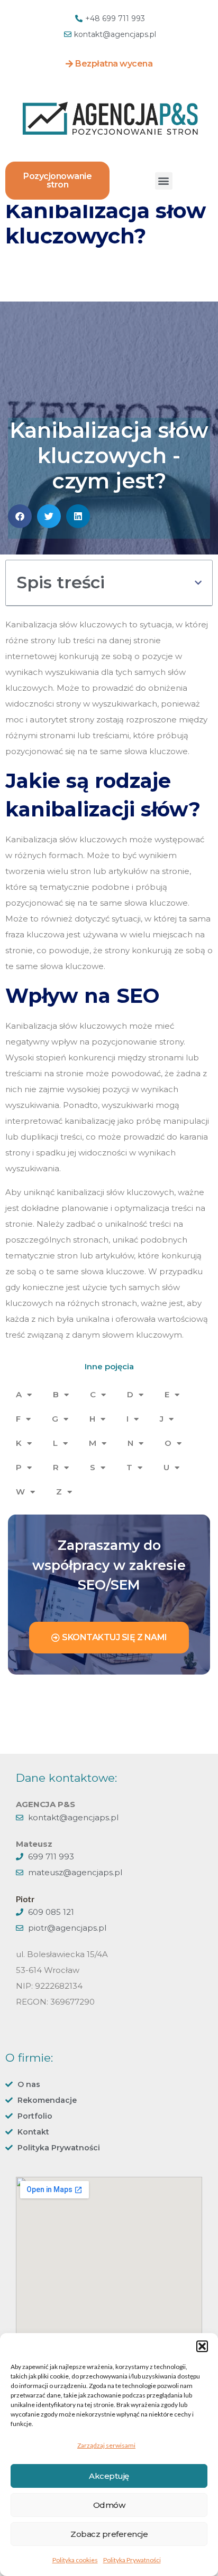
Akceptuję (109, 2476)
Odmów (109, 2505)
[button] (202, 2346)
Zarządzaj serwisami (106, 2445)
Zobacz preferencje (109, 2534)
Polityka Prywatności (132, 2560)
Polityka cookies (75, 2560)
